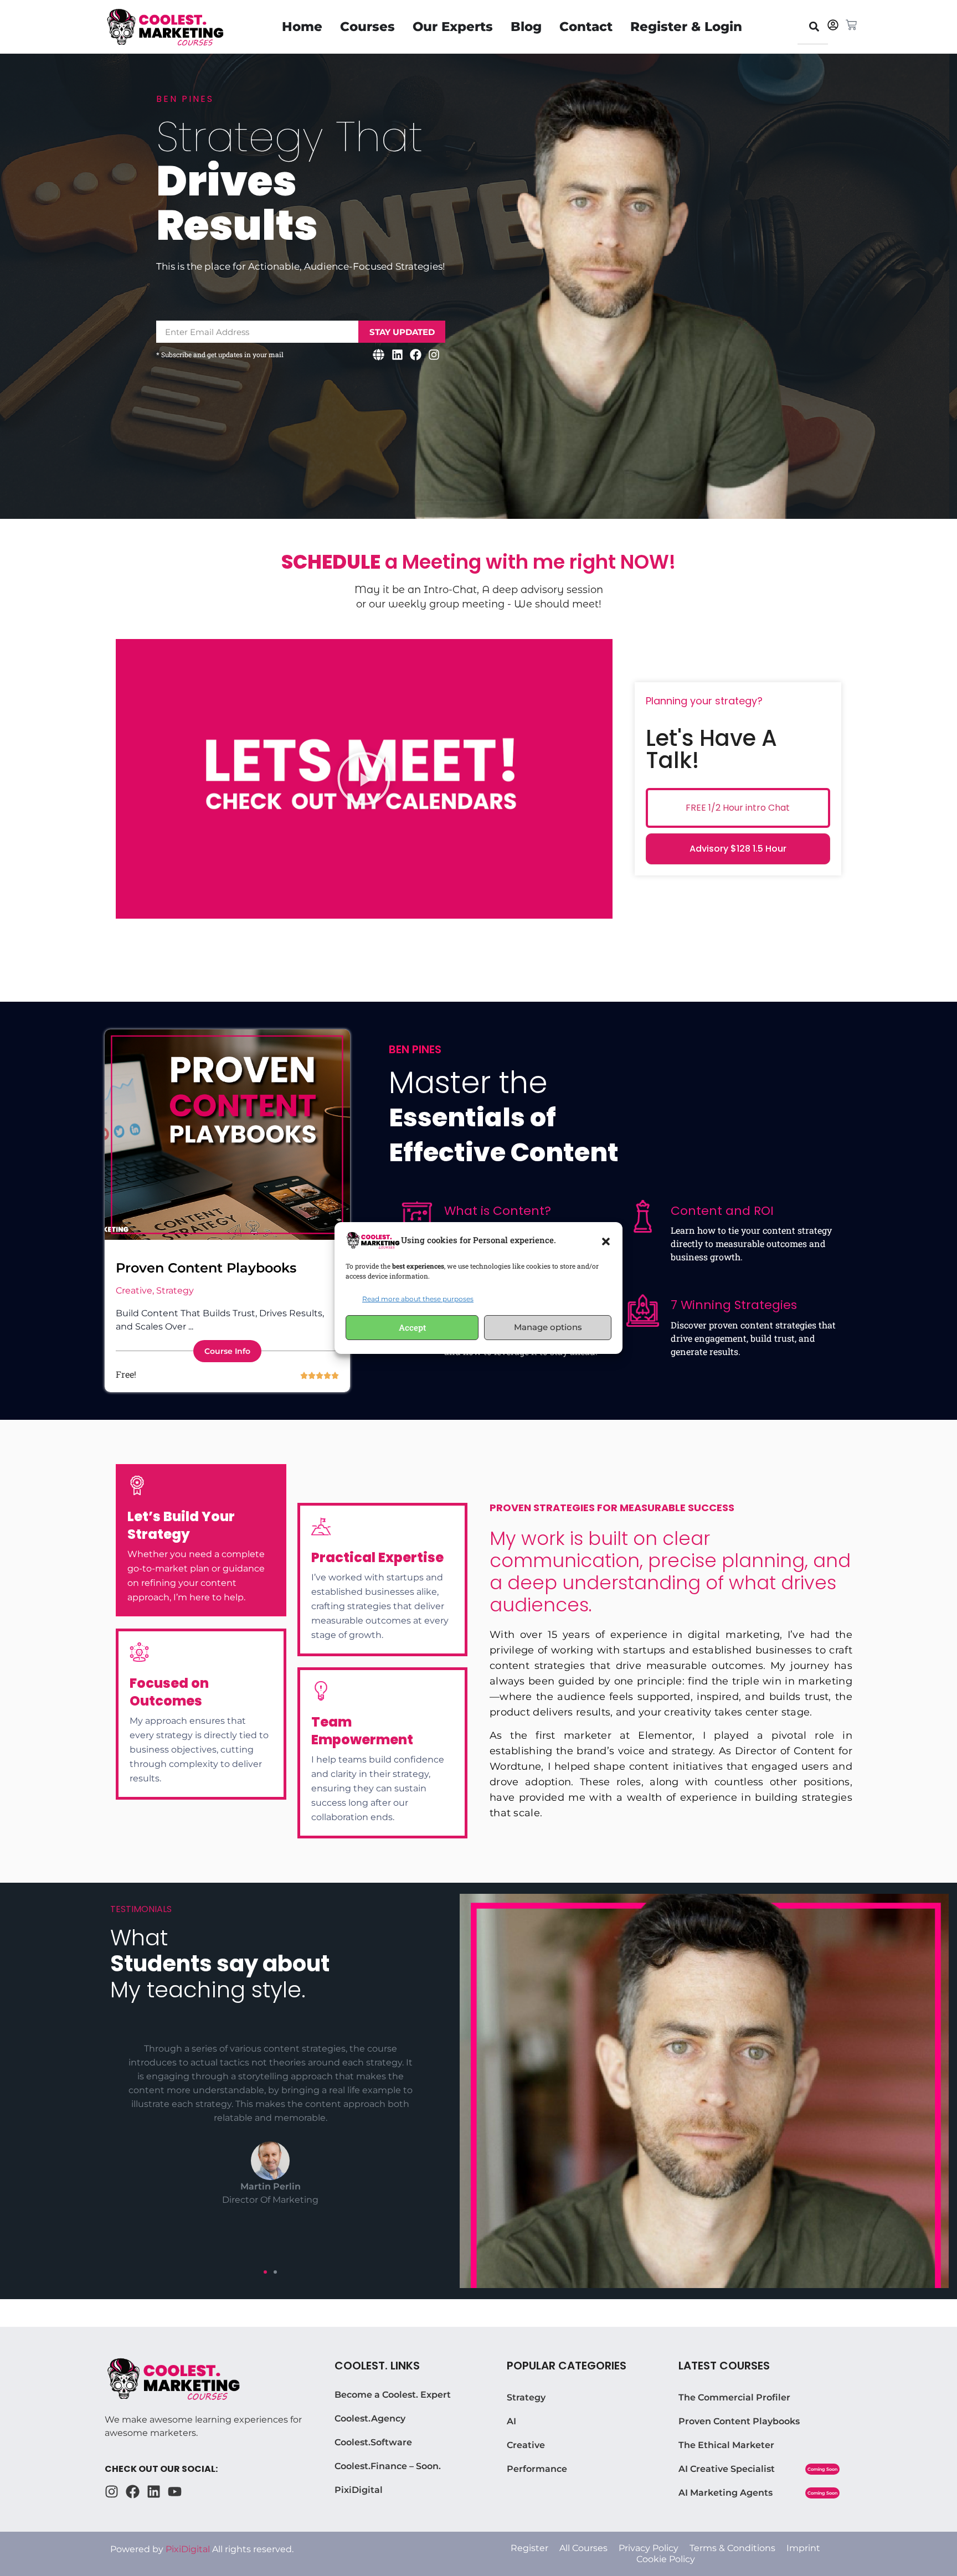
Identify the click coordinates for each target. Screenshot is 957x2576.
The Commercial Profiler (734, 2397)
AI (511, 2421)
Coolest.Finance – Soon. (388, 2466)
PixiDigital (359, 2490)
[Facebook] (416, 354)
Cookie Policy (666, 2559)
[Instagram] (434, 354)
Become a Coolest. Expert (393, 2395)
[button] (606, 1240)
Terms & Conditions (732, 2548)
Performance (537, 2469)
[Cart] (851, 25)
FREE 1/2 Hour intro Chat (738, 808)
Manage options (548, 1327)
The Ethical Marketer (726, 2445)
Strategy (526, 2397)
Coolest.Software (373, 2442)
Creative (526, 2445)
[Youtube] (175, 2492)
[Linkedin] (397, 354)
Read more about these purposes (418, 1299)
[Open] (814, 26)
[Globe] (379, 354)
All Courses (583, 2548)
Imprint (803, 2548)
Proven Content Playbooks (206, 1268)
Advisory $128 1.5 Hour (738, 849)
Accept (412, 1327)
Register (529, 2548)
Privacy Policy (649, 2548)
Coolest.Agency (370, 2418)
